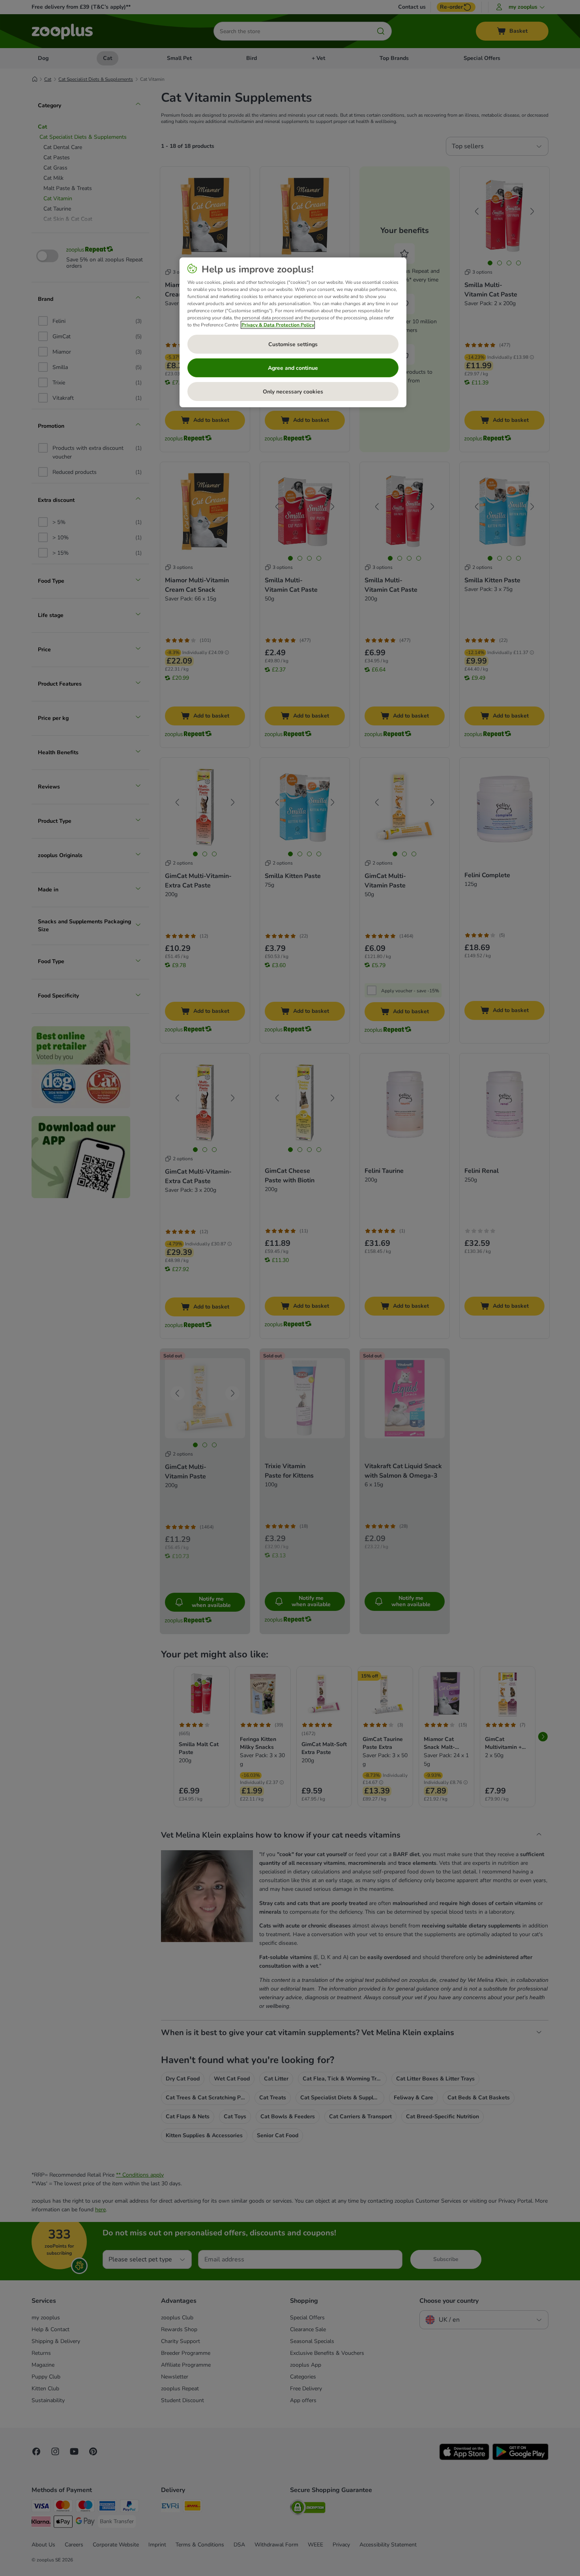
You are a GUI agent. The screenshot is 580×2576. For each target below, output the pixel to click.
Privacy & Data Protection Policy (278, 325)
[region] (293, 332)
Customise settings (293, 344)
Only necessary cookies (293, 392)
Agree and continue (293, 368)
